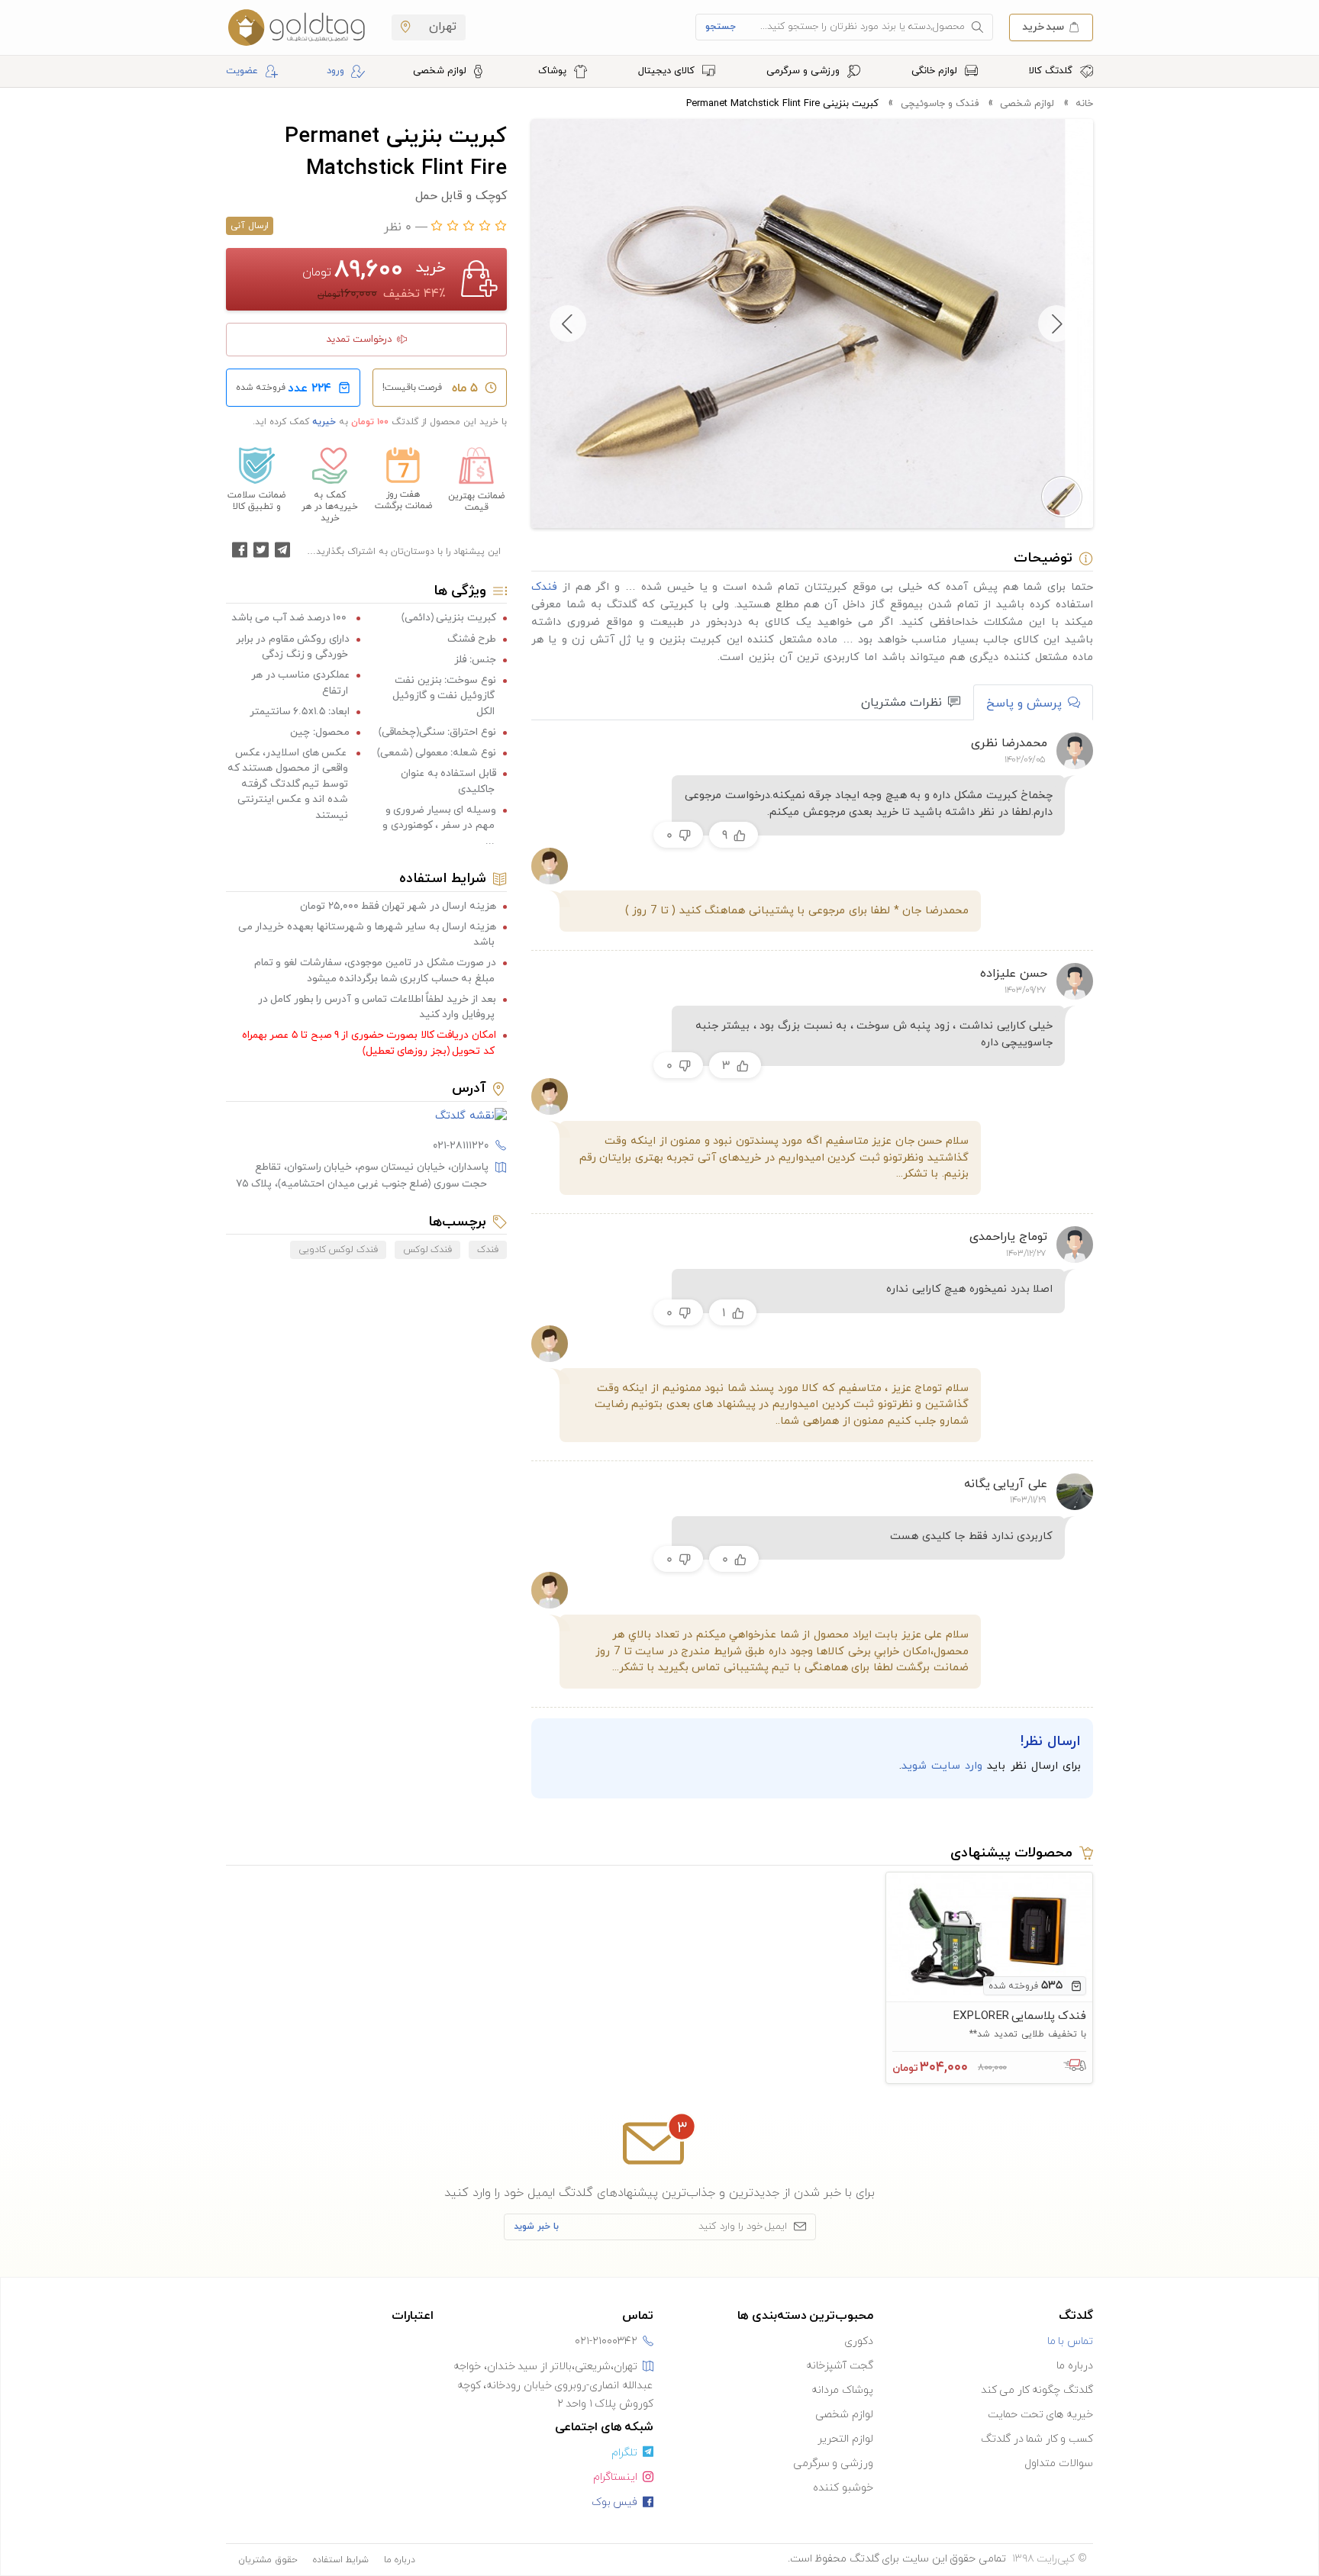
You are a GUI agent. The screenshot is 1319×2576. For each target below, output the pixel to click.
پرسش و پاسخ (1024, 704)
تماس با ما (1070, 2341)
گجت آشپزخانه (840, 2366)
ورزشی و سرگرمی (805, 71)
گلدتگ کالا (1052, 71)
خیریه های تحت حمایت (1040, 2415)
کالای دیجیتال (668, 71)
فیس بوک (615, 2502)
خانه (1084, 104)
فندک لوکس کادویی (338, 1250)
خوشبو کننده (843, 2488)
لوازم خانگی (936, 71)
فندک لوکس (428, 1250)
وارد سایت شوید (942, 1766)
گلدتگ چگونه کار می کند (1037, 2390)
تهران (441, 27)
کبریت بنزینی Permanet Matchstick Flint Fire (782, 104)
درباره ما (1075, 2366)
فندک (544, 586)
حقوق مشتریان (268, 2560)
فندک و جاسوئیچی (939, 104)
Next (568, 324)
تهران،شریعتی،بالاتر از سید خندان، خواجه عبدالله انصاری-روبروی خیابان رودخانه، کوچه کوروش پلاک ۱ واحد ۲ (553, 2385)
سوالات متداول (1059, 2463)
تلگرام (624, 2453)
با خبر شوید (536, 2227)
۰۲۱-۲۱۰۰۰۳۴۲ (606, 2341)
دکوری (859, 2341)
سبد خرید (1043, 26)
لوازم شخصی (441, 71)
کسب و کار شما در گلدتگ (1037, 2439)
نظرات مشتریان (901, 703)
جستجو (721, 27)
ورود (335, 71)
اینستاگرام (615, 2477)
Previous (1056, 324)
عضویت (242, 71)
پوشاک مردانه (842, 2390)
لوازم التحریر (845, 2439)
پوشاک (554, 71)
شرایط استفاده (341, 2560)
